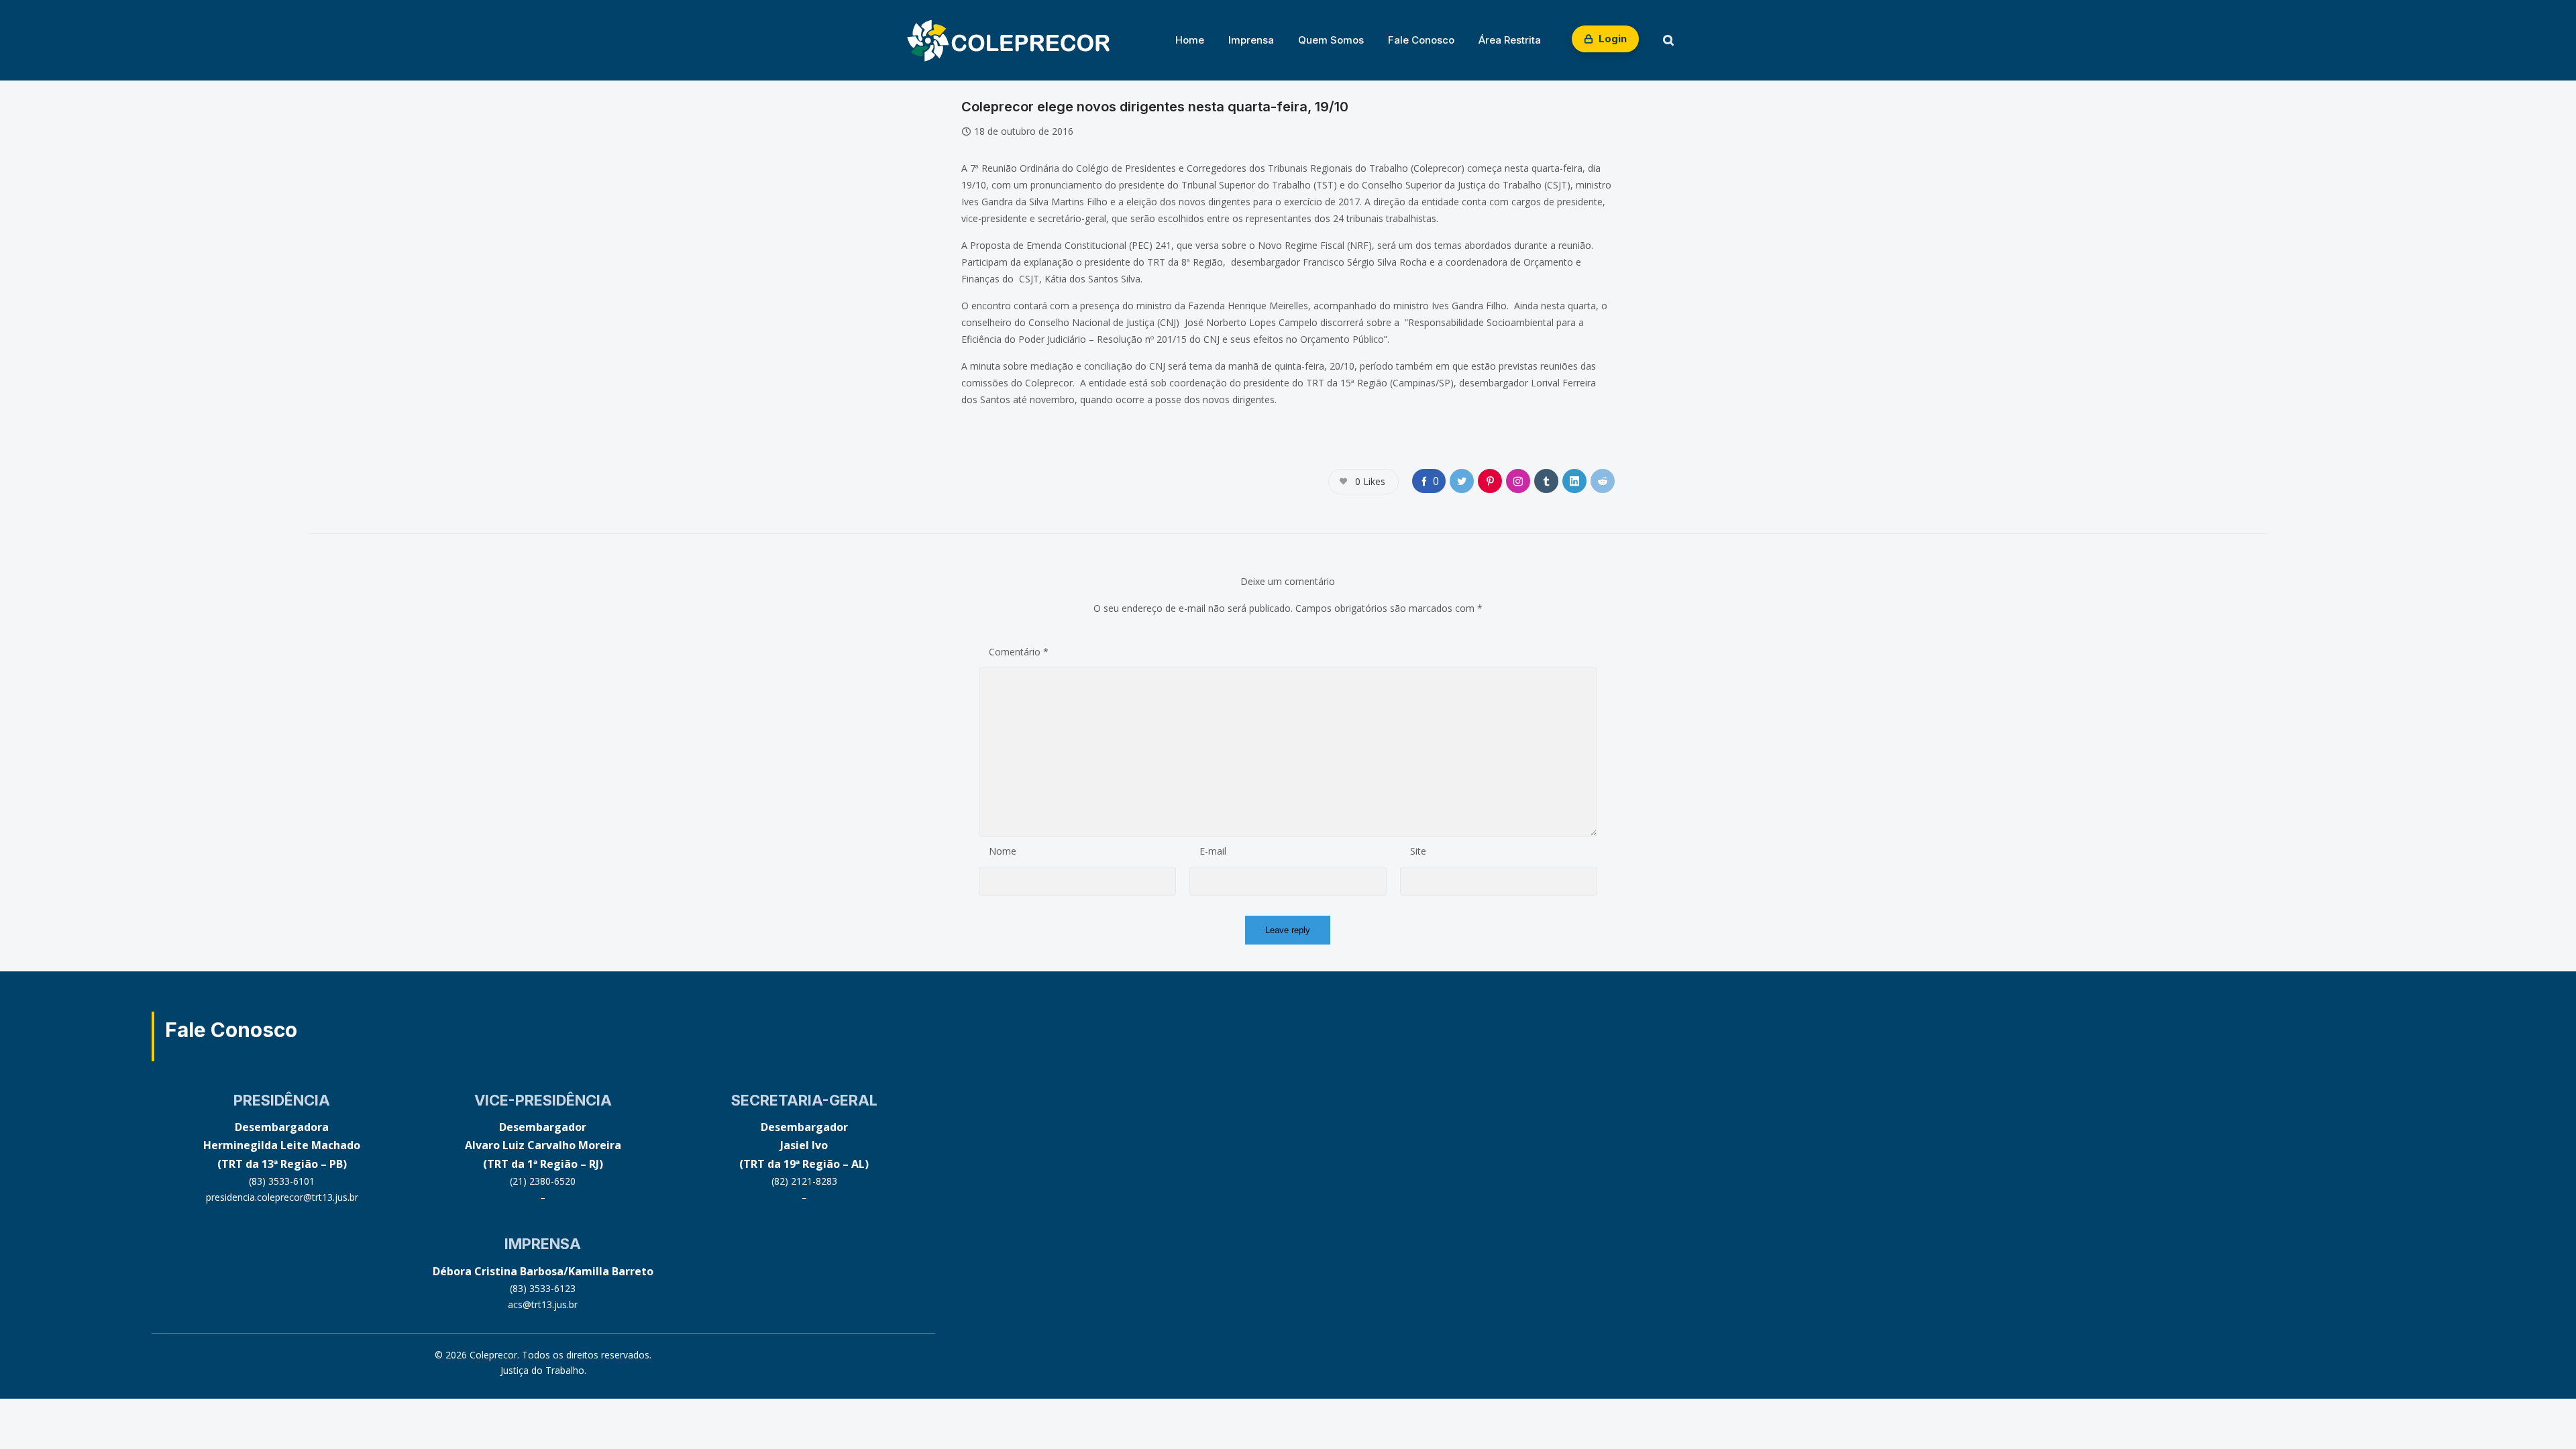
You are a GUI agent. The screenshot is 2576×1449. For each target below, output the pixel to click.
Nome (1003, 851)
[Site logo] (1008, 40)
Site (1418, 851)
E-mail (1213, 851)
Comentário (1019, 652)
